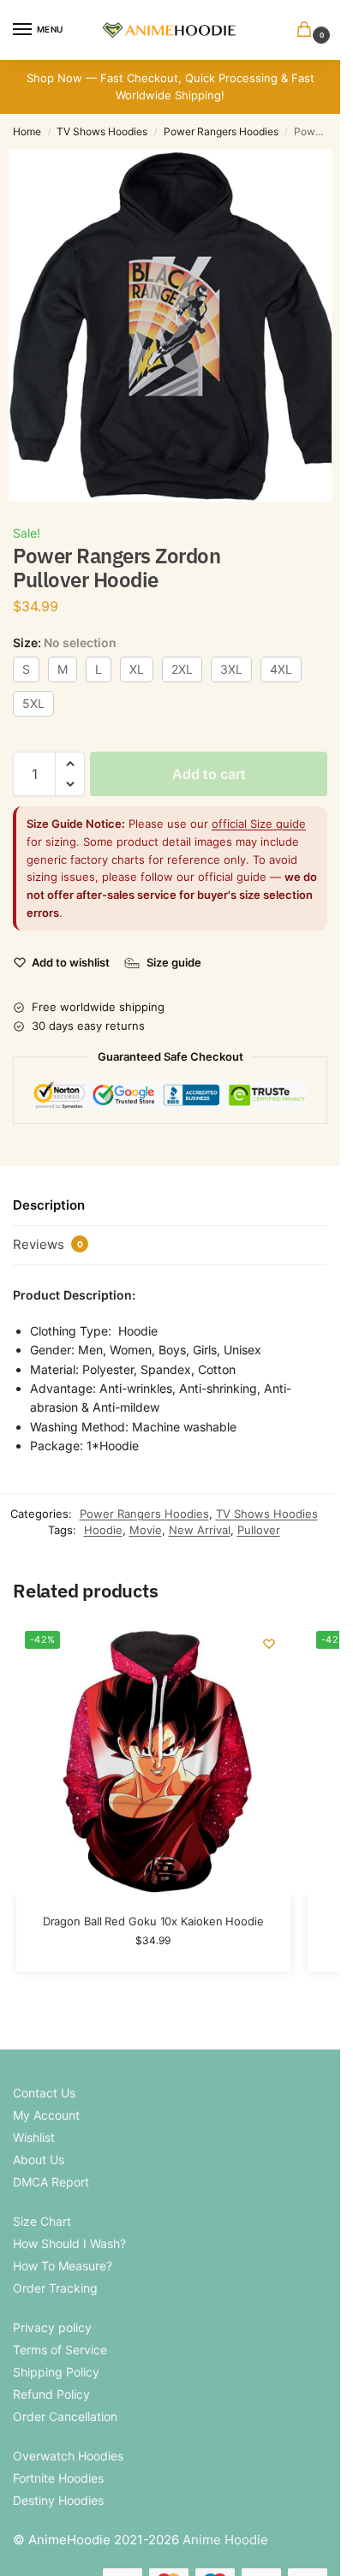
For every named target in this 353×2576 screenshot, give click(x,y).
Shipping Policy (56, 2372)
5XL (33, 703)
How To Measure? (63, 2266)
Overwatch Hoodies (68, 2456)
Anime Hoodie (225, 2540)
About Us (39, 2160)
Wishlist (34, 2137)
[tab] (170, 1206)
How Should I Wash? (69, 2243)
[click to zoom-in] (176, 326)
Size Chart (42, 2221)
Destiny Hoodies (58, 2500)
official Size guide (259, 824)
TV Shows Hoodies (102, 131)
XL (137, 669)
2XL (182, 669)
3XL (231, 669)
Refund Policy (51, 2394)
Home (27, 131)
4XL (281, 669)
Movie (146, 1530)
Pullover (259, 1530)
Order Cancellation (65, 2416)
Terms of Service (60, 2350)
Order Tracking (55, 2288)
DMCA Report (51, 2182)
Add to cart (209, 774)
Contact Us (44, 2093)
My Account (46, 2115)
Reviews (48, 1244)
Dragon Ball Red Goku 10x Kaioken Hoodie (153, 1921)
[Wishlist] (269, 1644)
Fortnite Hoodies (58, 2478)
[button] (308, 30)
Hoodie (103, 1530)
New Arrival (200, 1530)
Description (49, 1205)
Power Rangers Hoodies (221, 131)
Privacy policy (52, 2327)
